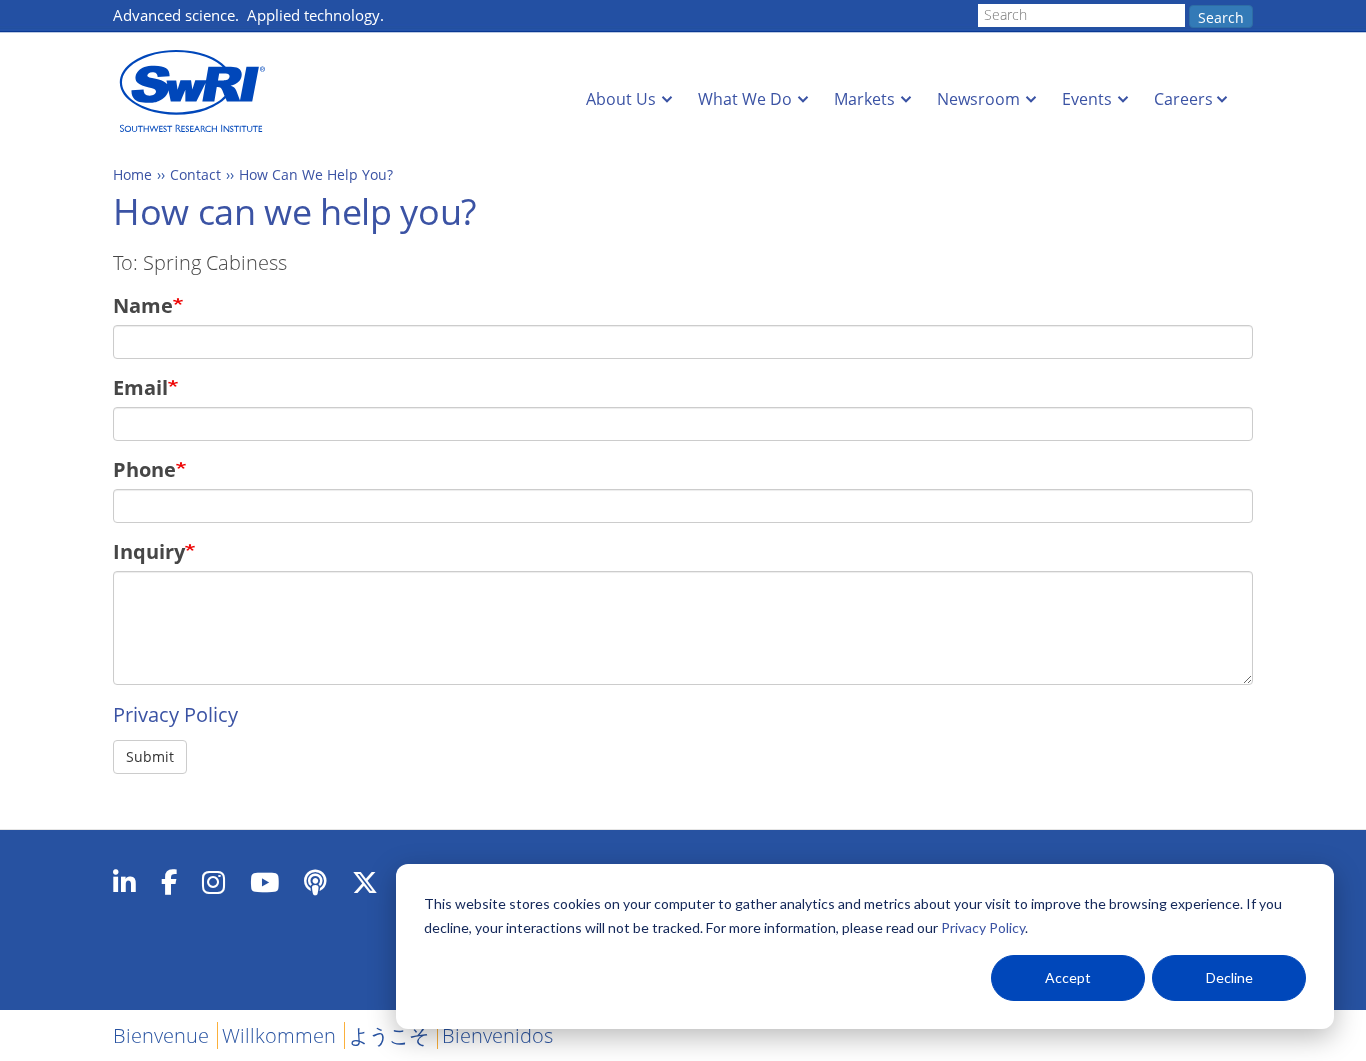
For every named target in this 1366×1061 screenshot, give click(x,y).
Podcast (315, 882)
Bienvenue (161, 1035)
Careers (1183, 99)
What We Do (745, 99)
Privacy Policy (983, 927)
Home (132, 174)
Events (1087, 99)
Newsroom (978, 99)
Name (143, 305)
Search (1221, 17)
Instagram (213, 882)
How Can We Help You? (316, 174)
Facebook (169, 882)
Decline (1229, 977)
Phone (144, 469)
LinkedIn (124, 882)
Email (140, 387)
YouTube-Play (264, 882)
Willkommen (279, 1035)
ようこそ (389, 1035)
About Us (621, 99)
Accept (1068, 977)
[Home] (198, 91)
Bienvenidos (497, 1035)
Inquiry (149, 551)
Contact (195, 174)
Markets (864, 99)
